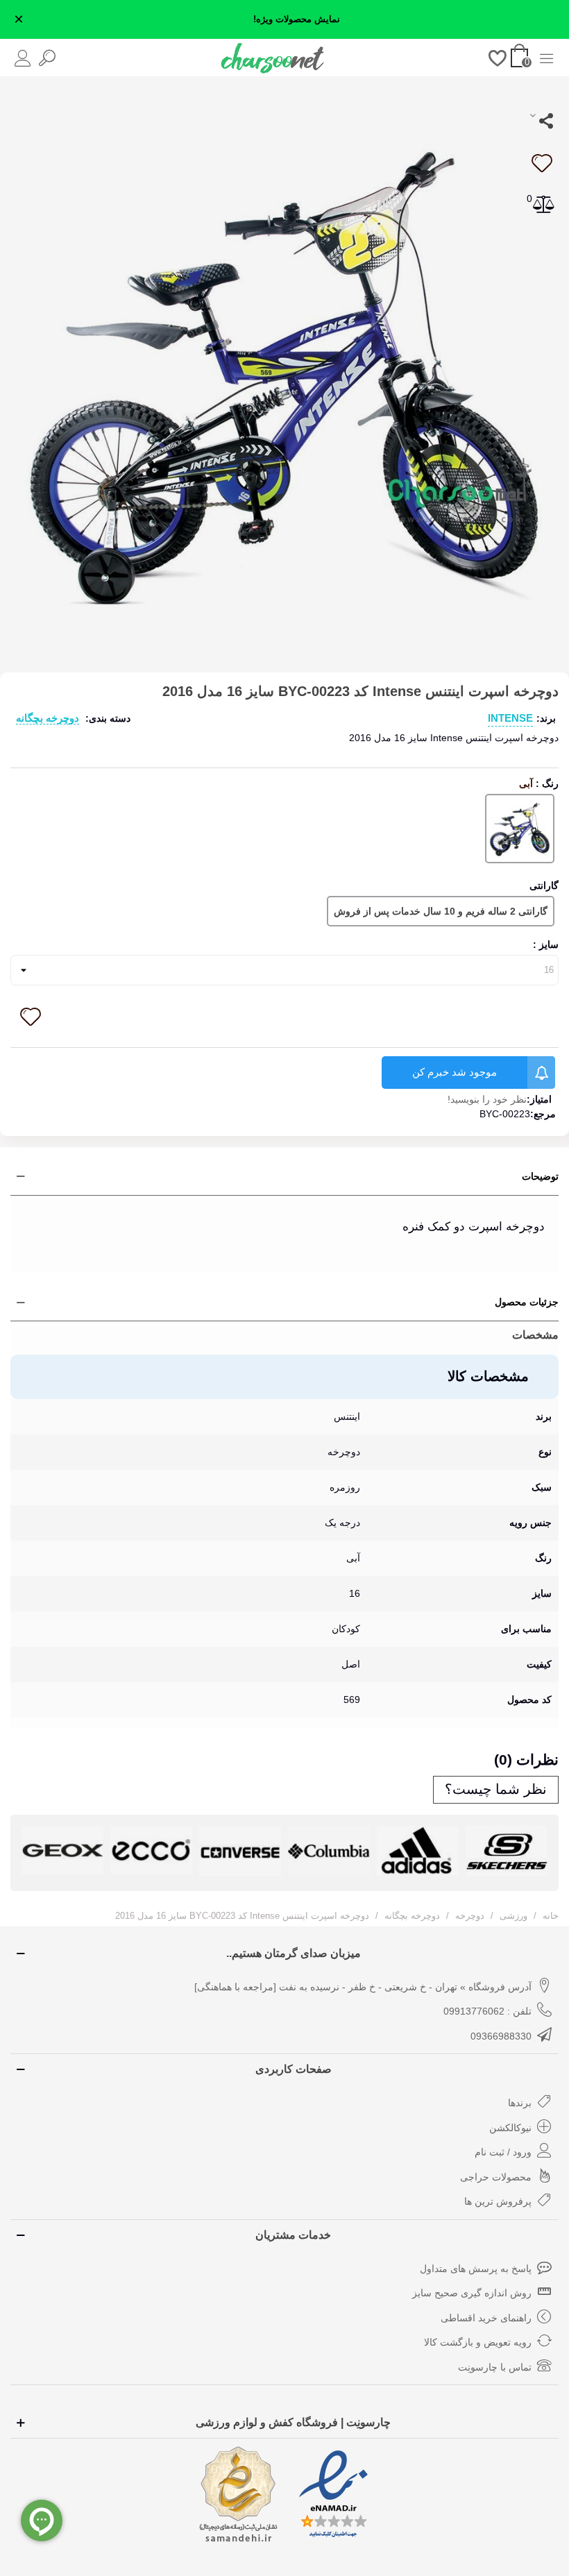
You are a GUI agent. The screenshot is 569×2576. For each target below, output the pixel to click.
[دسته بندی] (546, 57)
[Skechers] (507, 1851)
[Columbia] (329, 1851)
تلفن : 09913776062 (487, 2011)
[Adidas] (418, 1851)
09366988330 (501, 2036)
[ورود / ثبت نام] (23, 57)
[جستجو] (47, 57)
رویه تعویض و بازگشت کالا (478, 2342)
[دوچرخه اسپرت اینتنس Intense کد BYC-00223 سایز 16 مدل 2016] (284, 370)
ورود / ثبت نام (503, 2152)
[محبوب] (498, 57)
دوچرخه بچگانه (48, 718)
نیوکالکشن (510, 2128)
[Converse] (240, 1851)
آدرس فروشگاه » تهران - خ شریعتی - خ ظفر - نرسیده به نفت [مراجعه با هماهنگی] (363, 1987)
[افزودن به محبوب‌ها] (541, 163)
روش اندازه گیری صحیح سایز (472, 2293)
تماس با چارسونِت (495, 2367)
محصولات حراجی (496, 2177)
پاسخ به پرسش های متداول (476, 2269)
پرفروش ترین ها (498, 2201)
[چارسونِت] (273, 58)
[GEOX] (62, 1850)
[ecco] (151, 1850)
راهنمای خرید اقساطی (486, 2318)
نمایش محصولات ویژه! (297, 19)
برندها (520, 2103)
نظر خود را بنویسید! (487, 1099)
